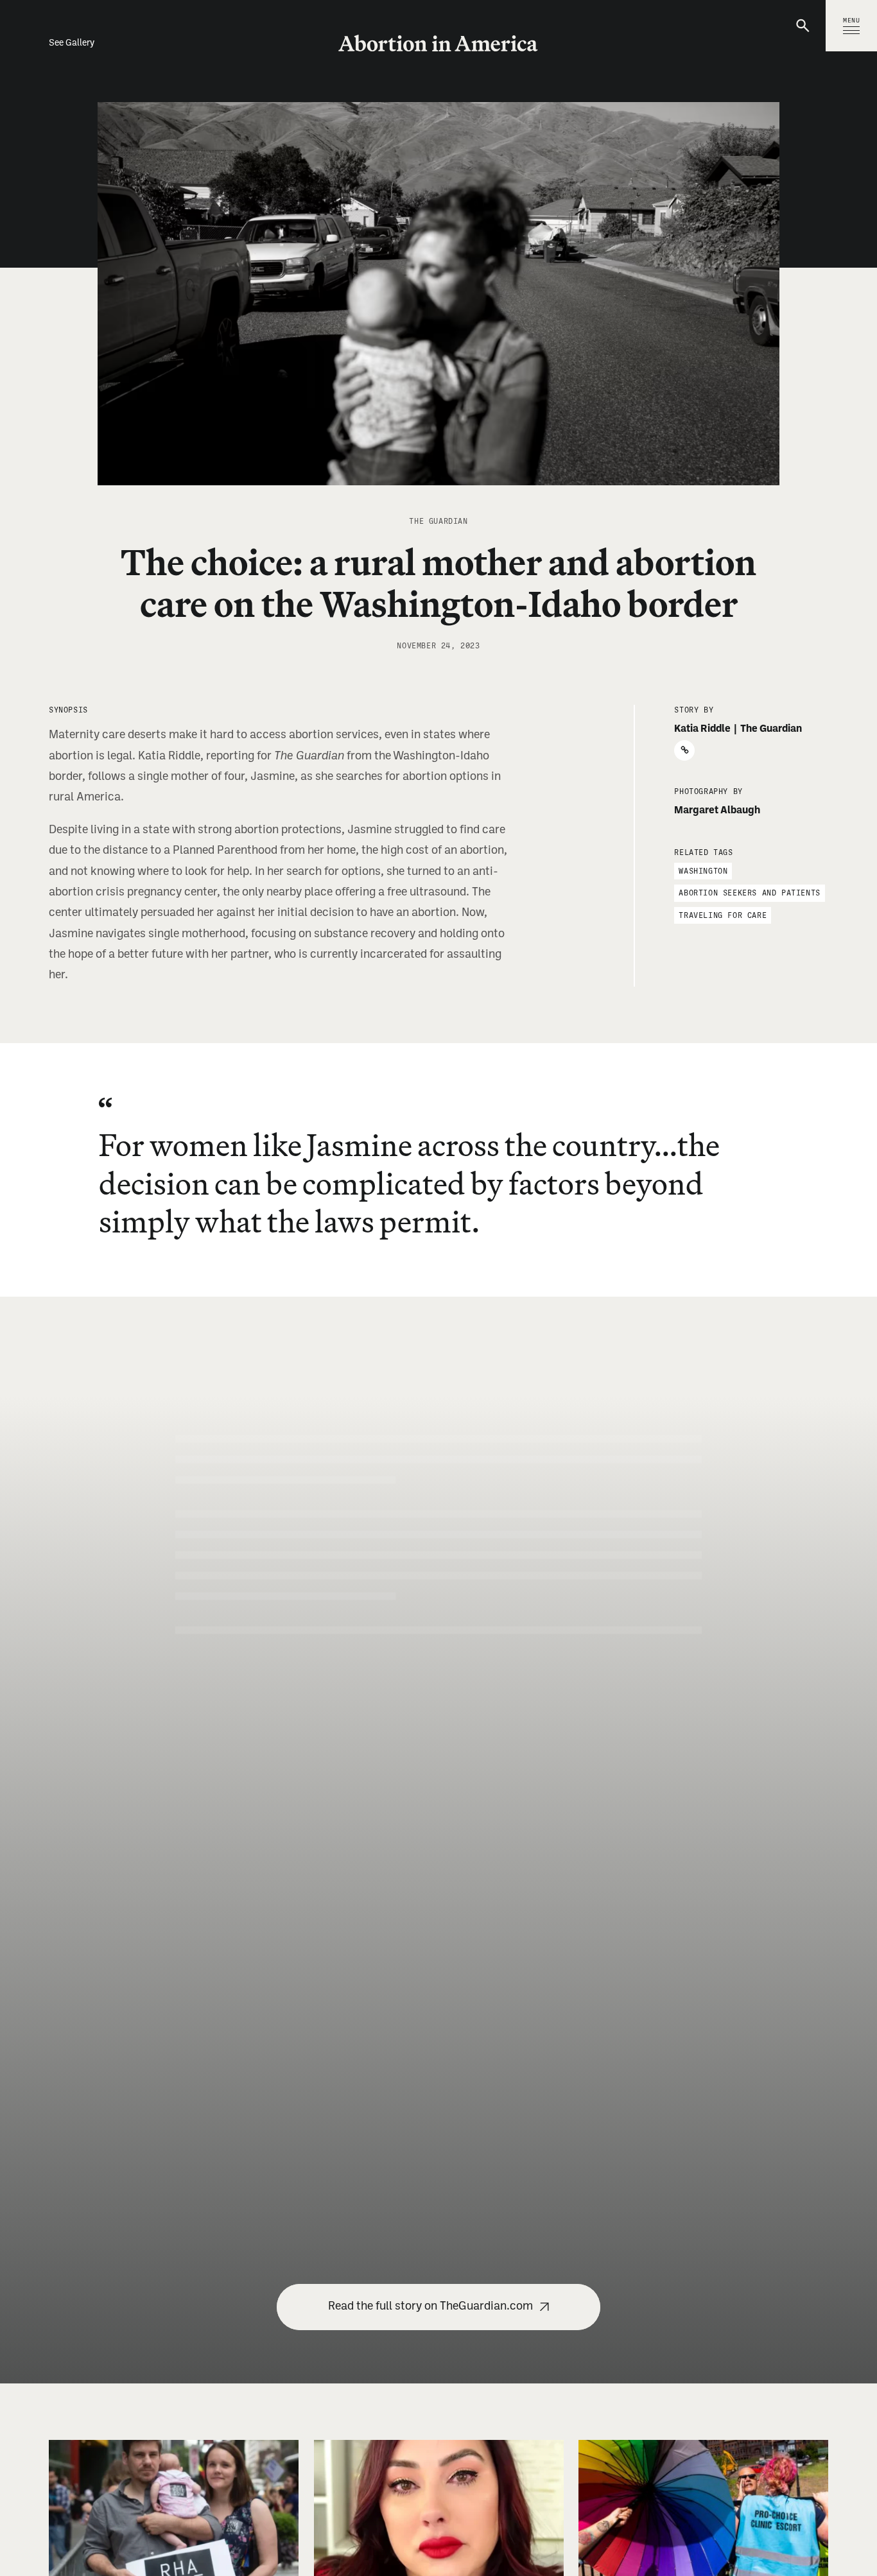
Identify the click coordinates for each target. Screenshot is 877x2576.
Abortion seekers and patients (749, 893)
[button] (804, 26)
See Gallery (72, 43)
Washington (703, 871)
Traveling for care (723, 915)
